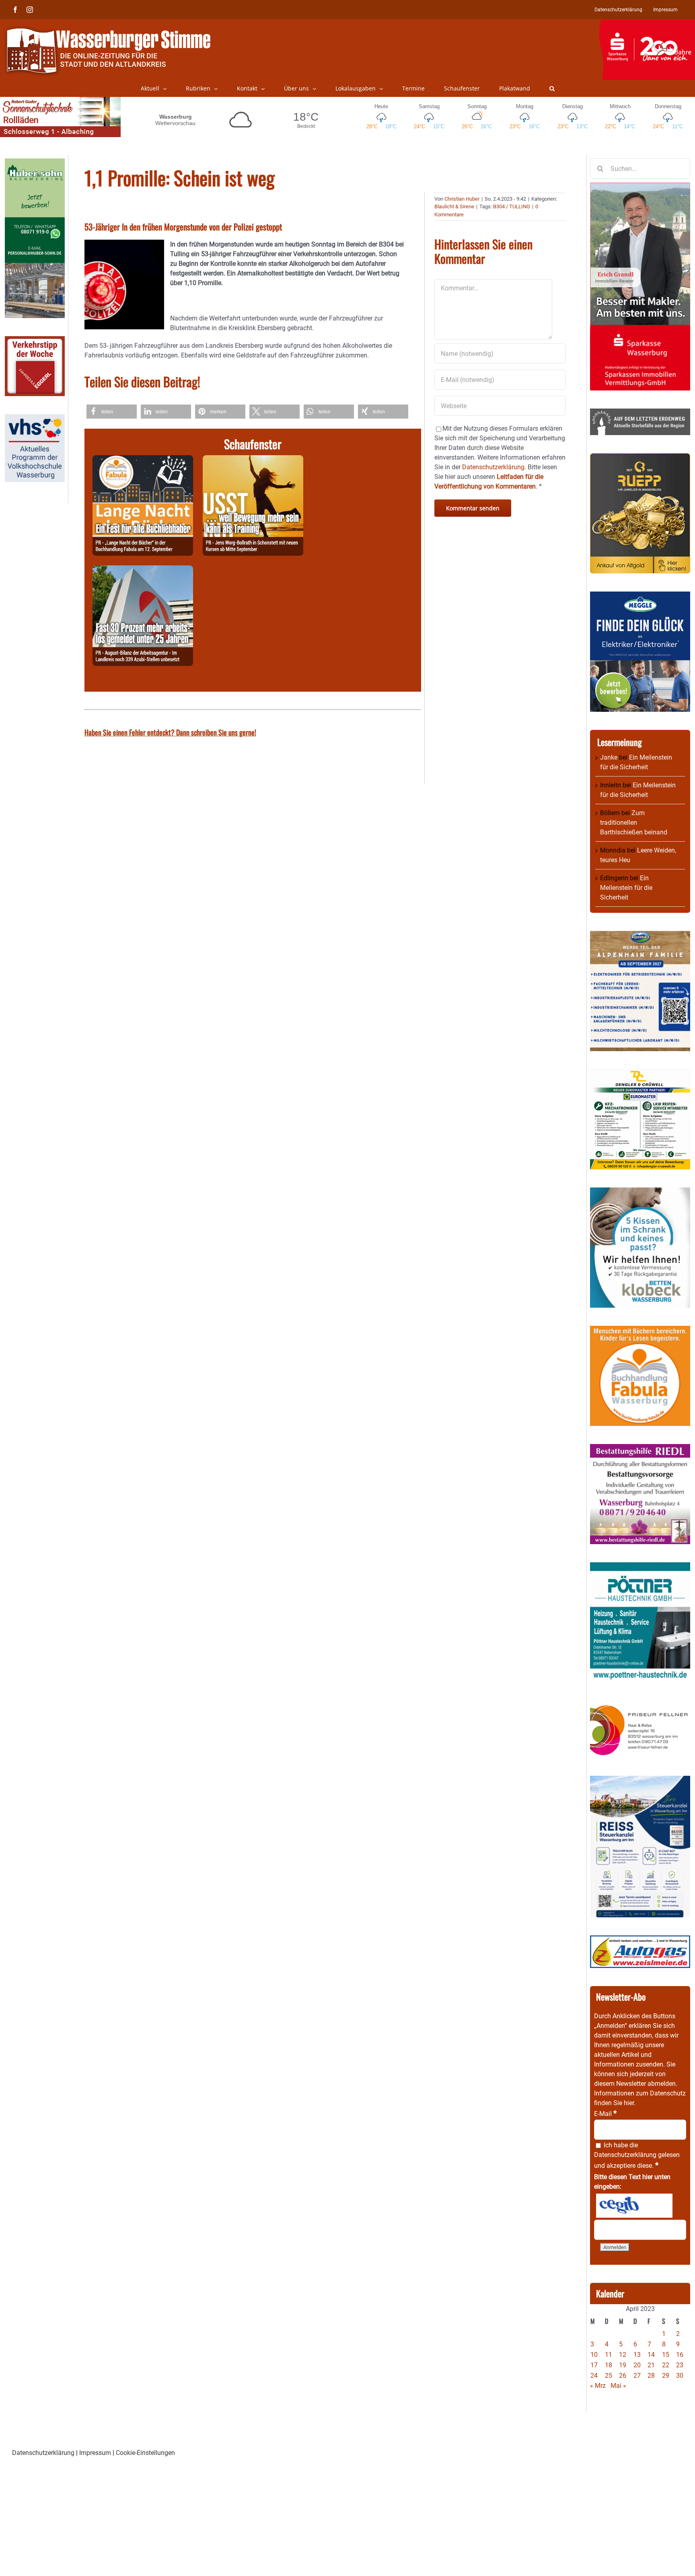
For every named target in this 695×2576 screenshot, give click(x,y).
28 (651, 2376)
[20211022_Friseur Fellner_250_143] (640, 1705)
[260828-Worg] (253, 460)
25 (609, 2376)
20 (637, 2365)
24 (594, 2376)
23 (680, 2365)
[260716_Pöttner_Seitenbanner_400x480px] (640, 1567)
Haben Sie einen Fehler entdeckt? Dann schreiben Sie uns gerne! (170, 732)
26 (623, 2376)
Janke (609, 757)
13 (637, 2355)
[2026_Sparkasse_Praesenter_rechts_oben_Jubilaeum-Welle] (647, 24)
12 (623, 2355)
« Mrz (598, 2386)
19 (623, 2365)
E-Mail (605, 2114)
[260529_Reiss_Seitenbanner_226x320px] (640, 1780)
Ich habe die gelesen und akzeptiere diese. (637, 2155)
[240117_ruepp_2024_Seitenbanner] (640, 458)
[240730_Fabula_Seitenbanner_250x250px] (640, 1330)
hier (629, 2103)
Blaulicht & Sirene (454, 206)
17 (594, 2365)
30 (680, 2376)
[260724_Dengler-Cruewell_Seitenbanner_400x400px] (640, 1074)
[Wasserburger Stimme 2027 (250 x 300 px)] (640, 936)
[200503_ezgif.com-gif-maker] (640, 1192)
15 (666, 2355)
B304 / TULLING (512, 206)
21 (651, 2365)
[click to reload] (634, 2206)
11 (609, 2355)
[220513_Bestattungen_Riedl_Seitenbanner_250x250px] (640, 1449)
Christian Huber (462, 199)
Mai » (618, 2386)
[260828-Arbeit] (143, 570)
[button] (552, 88)
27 (637, 2376)
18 (609, 2365)
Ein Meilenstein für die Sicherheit (626, 888)
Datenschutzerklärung (625, 2155)
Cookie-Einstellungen (145, 2453)
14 (651, 2355)
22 (666, 2365)
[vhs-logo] (35, 419)
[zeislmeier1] (640, 1940)
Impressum (95, 2453)
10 (594, 2355)
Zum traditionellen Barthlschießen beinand (634, 823)
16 (680, 2355)
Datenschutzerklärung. (494, 467)
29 (666, 2376)
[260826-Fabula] (143, 460)
